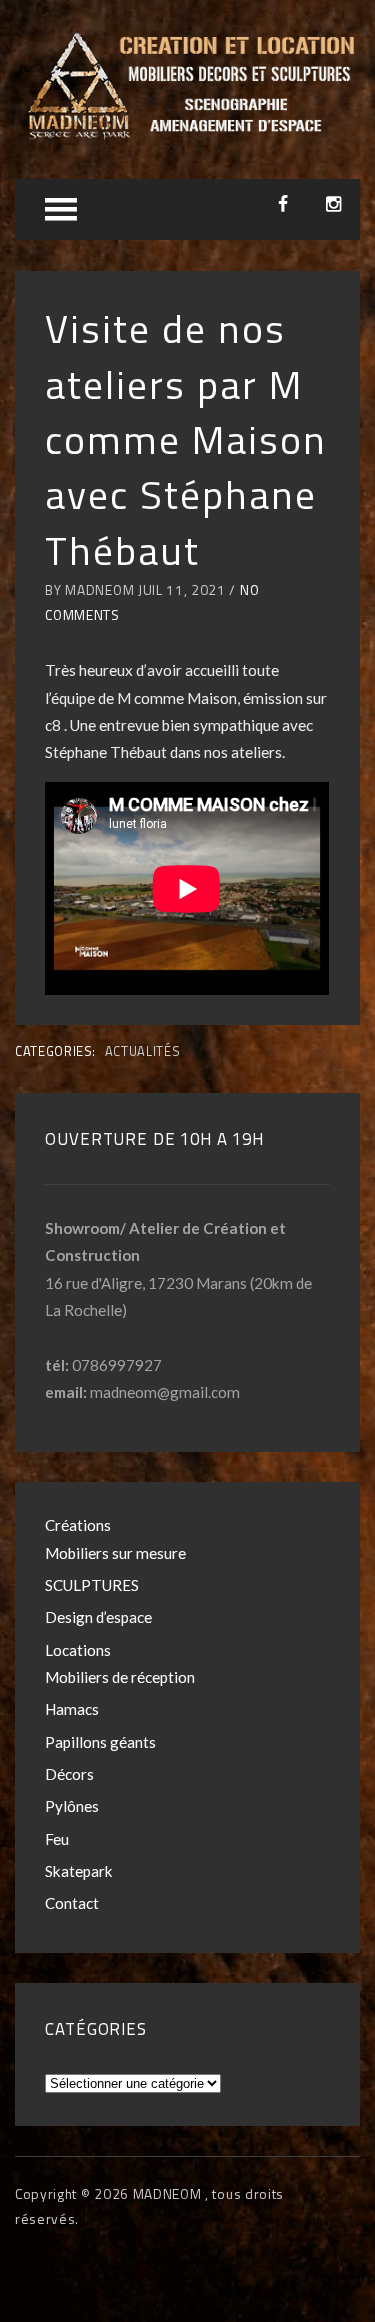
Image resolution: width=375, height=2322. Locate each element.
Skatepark (79, 1871)
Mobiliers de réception (120, 1677)
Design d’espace (98, 1617)
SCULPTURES (92, 1585)
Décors (69, 1774)
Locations (78, 1650)
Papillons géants (100, 1742)
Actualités (142, 1051)
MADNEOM (169, 2194)
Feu (57, 1839)
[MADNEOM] (187, 135)
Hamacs (72, 1709)
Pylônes (72, 1806)
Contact (72, 1903)
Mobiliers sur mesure (115, 1553)
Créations (78, 1525)
